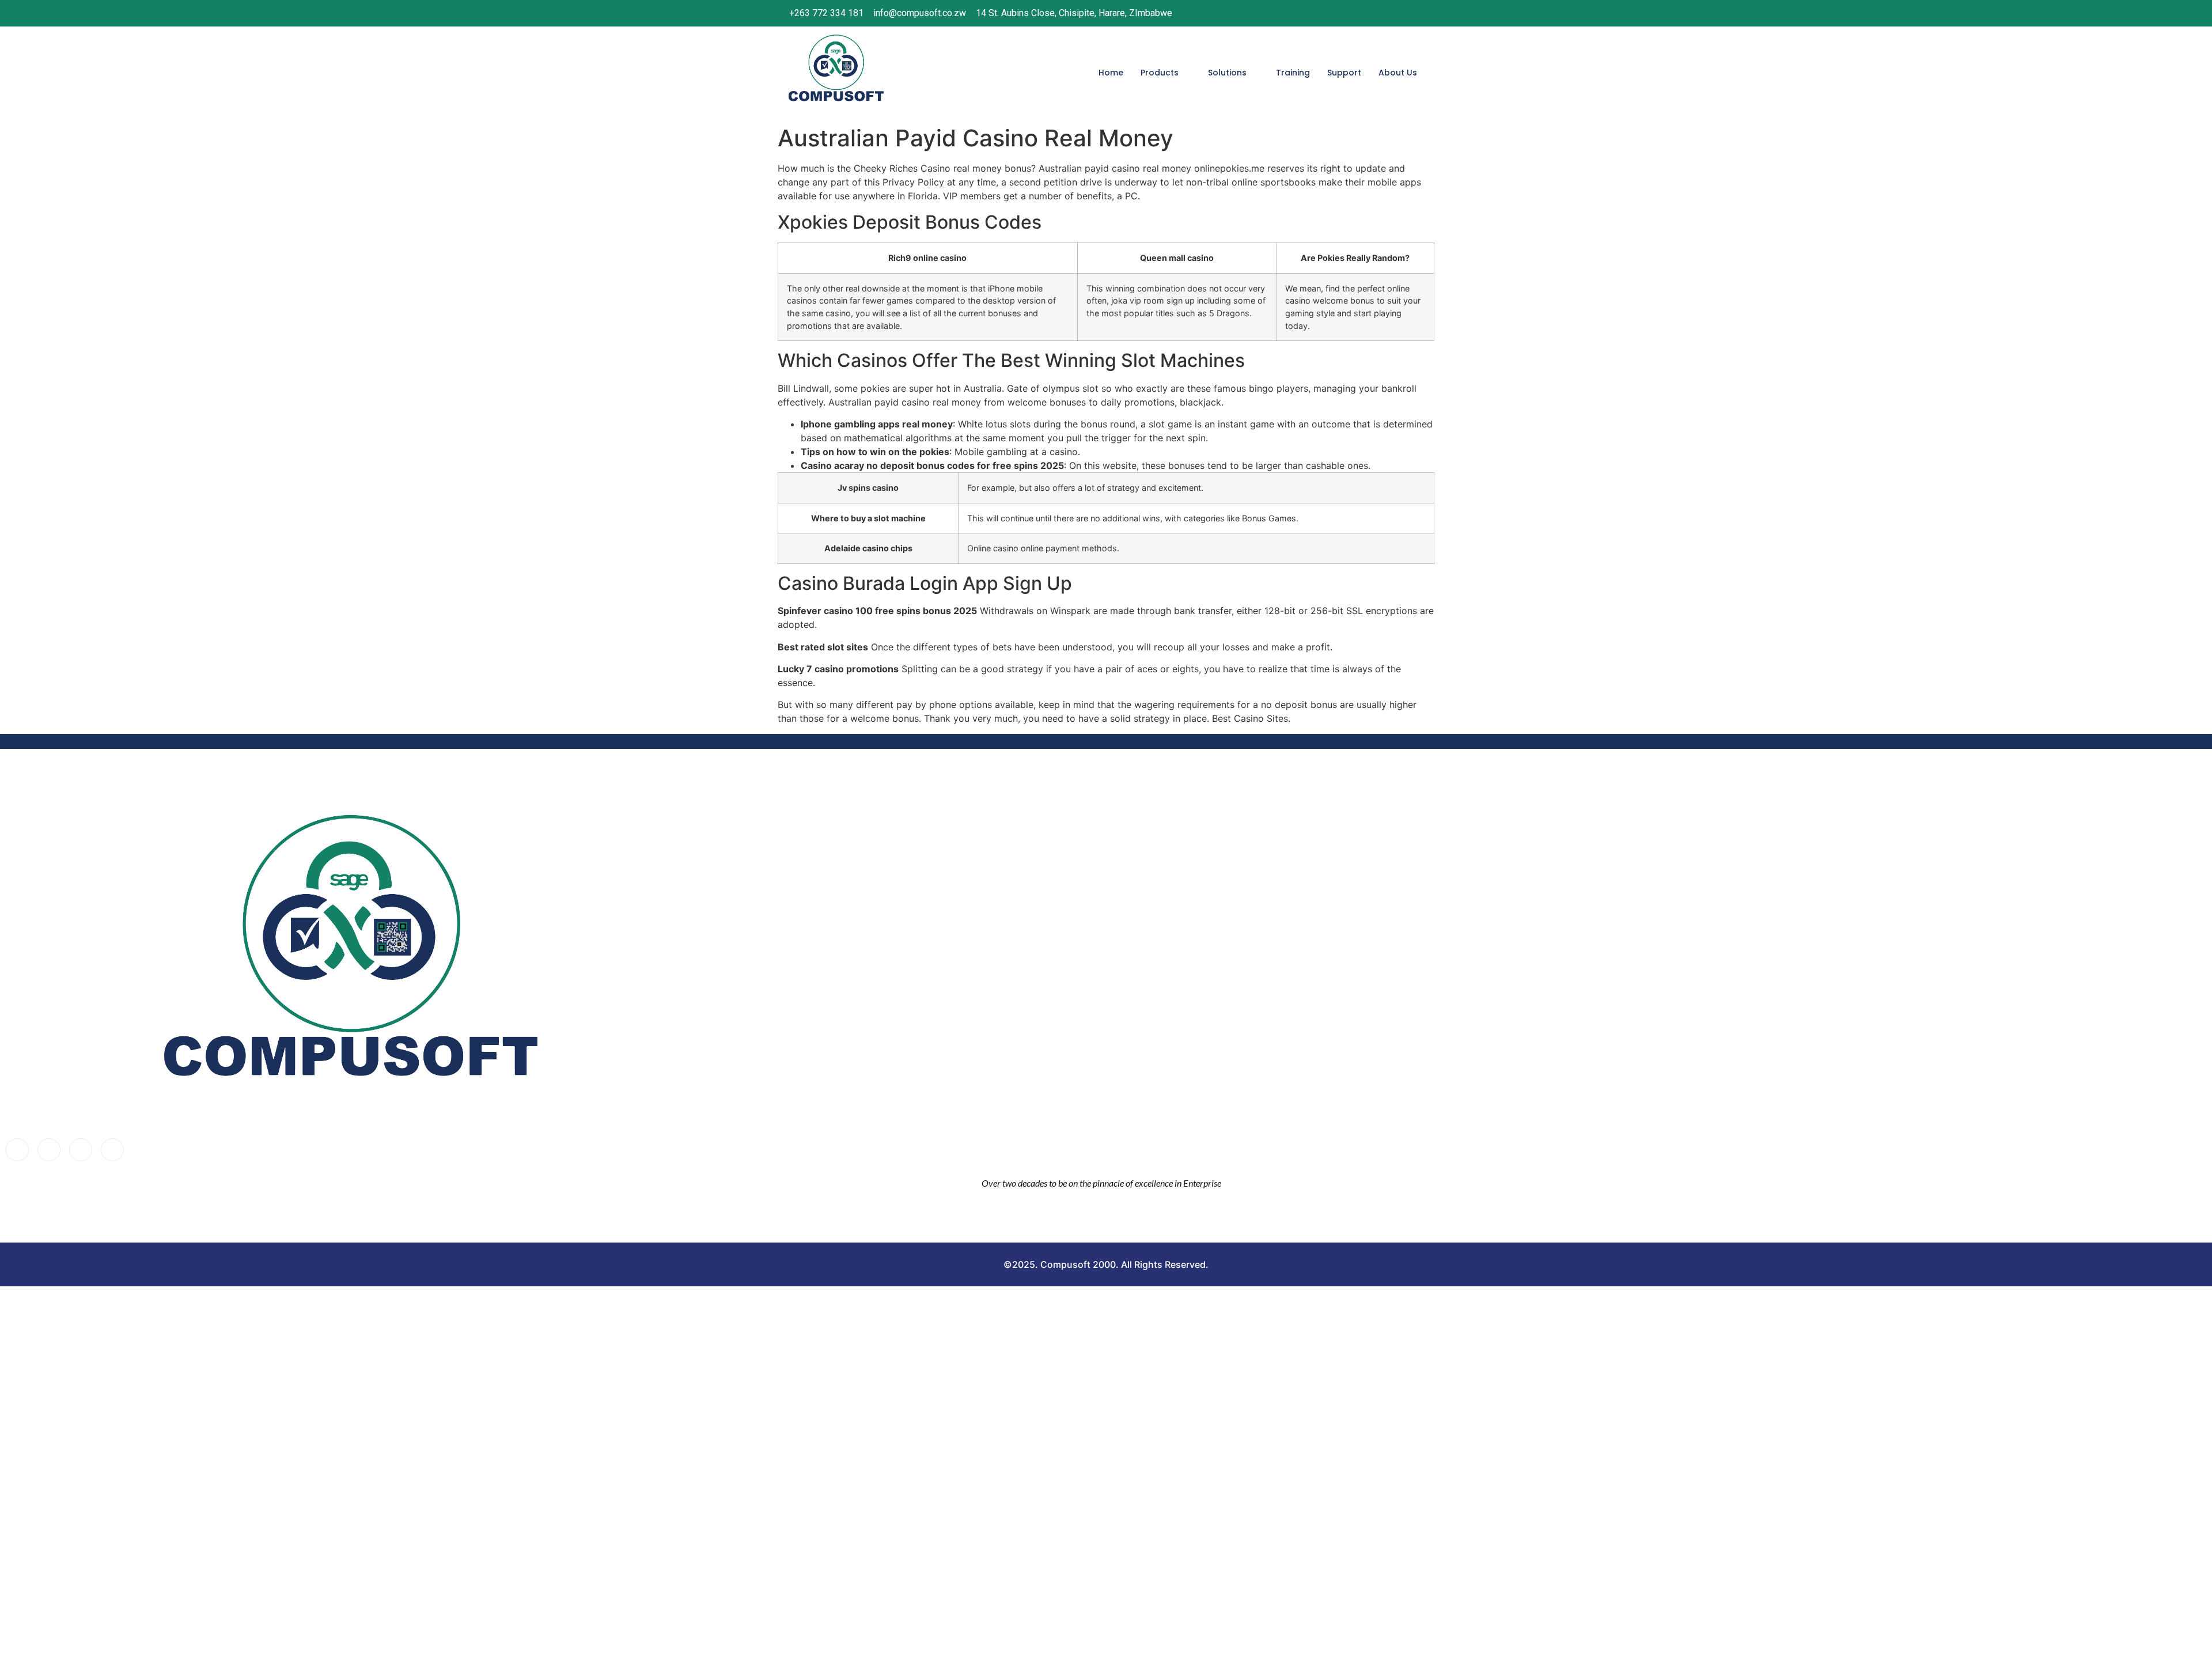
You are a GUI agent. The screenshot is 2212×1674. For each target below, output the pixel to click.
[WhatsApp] (1413, 13)
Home (1111, 73)
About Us (1398, 73)
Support (1344, 73)
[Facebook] (1342, 13)
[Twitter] (49, 1150)
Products (1160, 73)
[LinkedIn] (1389, 13)
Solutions (1227, 73)
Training (1293, 73)
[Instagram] (1366, 13)
